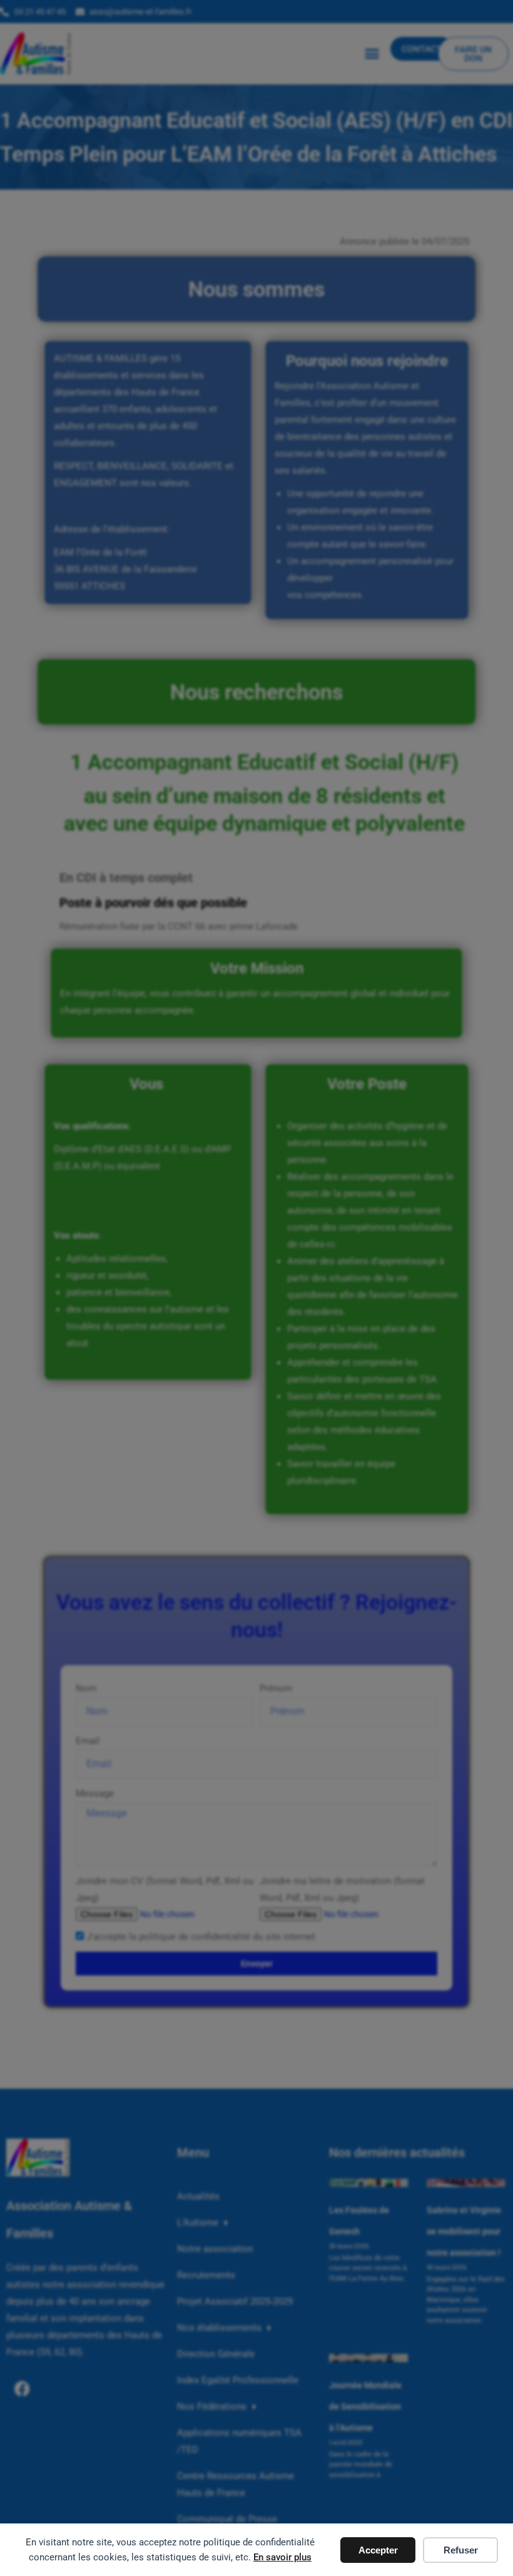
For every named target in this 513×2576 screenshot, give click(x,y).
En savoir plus (282, 2557)
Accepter (378, 2550)
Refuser (461, 2550)
